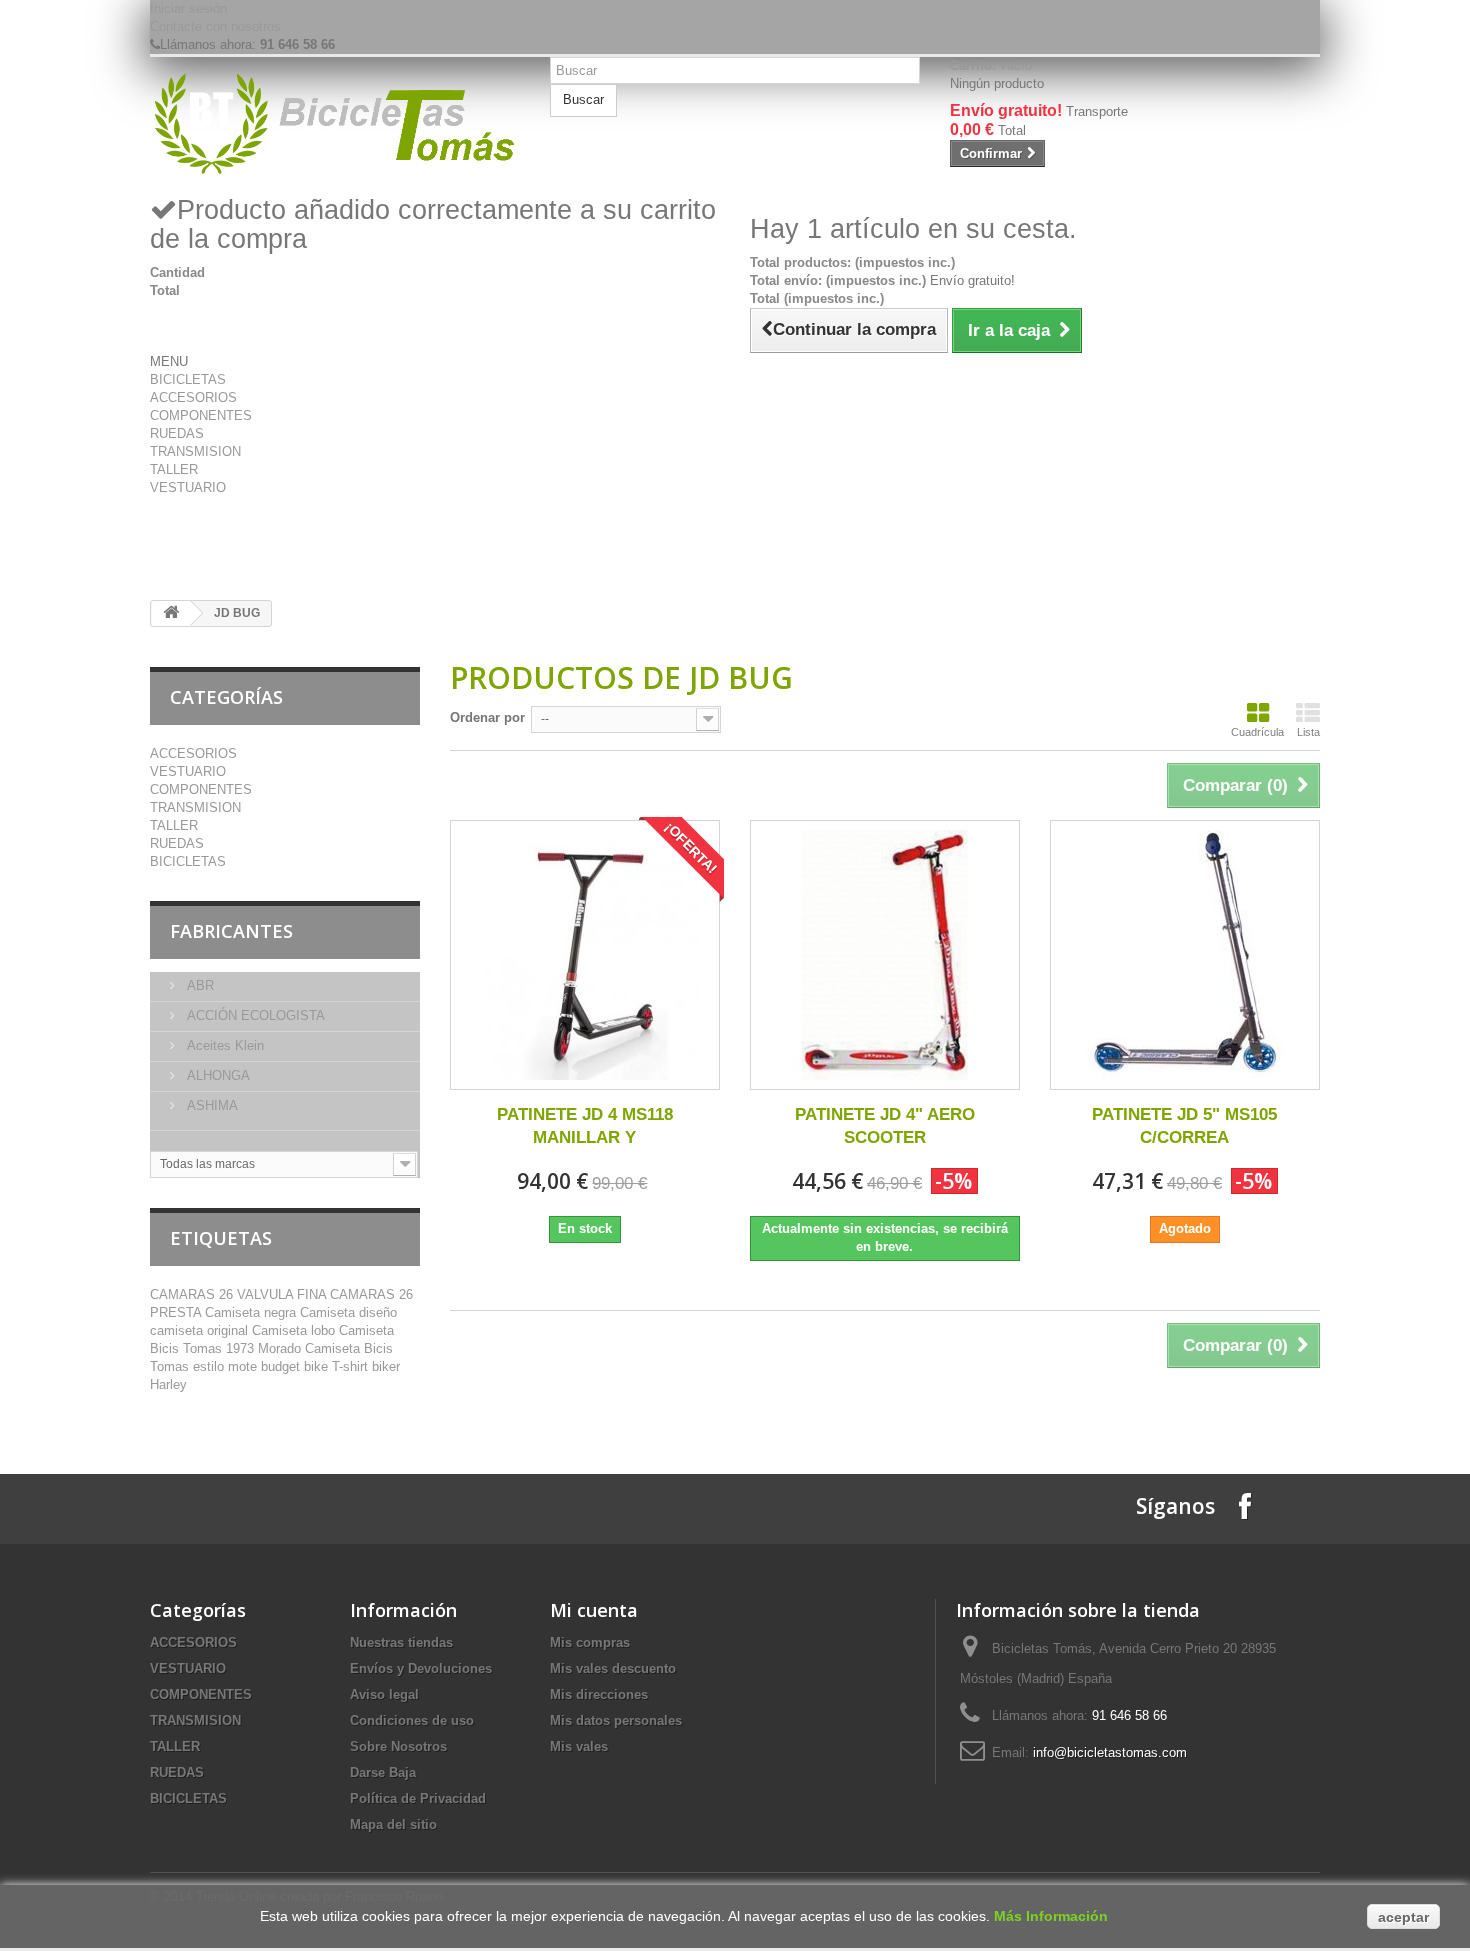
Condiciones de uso (412, 1720)
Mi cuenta (594, 1610)
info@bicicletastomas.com (1110, 1752)
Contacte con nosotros (215, 26)
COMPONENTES (201, 415)
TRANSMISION (195, 451)
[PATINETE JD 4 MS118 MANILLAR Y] (585, 955)
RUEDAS (177, 433)
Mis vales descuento (613, 1668)
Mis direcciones (599, 1694)
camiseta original (201, 1330)
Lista (1308, 732)
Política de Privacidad (418, 1798)
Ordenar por (487, 717)
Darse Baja (383, 1772)
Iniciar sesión (188, 8)
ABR (198, 985)
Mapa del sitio (393, 1824)
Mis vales (579, 1746)
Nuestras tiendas (401, 1642)
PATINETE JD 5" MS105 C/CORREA (1184, 1126)
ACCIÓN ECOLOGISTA (254, 1015)
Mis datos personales (616, 1720)
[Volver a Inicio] (171, 613)
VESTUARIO (188, 487)
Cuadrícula (1257, 732)
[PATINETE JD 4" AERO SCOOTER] (885, 955)
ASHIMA (210, 1105)
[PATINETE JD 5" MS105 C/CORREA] (1185, 955)
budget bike (296, 1366)
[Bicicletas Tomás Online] (335, 125)
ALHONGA (216, 1075)
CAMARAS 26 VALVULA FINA (240, 1294)
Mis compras (590, 1642)
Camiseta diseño (348, 1312)
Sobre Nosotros (398, 1746)
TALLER (174, 469)
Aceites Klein (223, 1045)
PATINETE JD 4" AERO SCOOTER (885, 1126)
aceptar (1403, 1917)
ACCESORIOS (193, 397)
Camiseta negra (252, 1312)
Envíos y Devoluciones (421, 1668)
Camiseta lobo (295, 1330)
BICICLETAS (188, 379)
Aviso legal (384, 1694)
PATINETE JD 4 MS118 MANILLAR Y (585, 1126)
